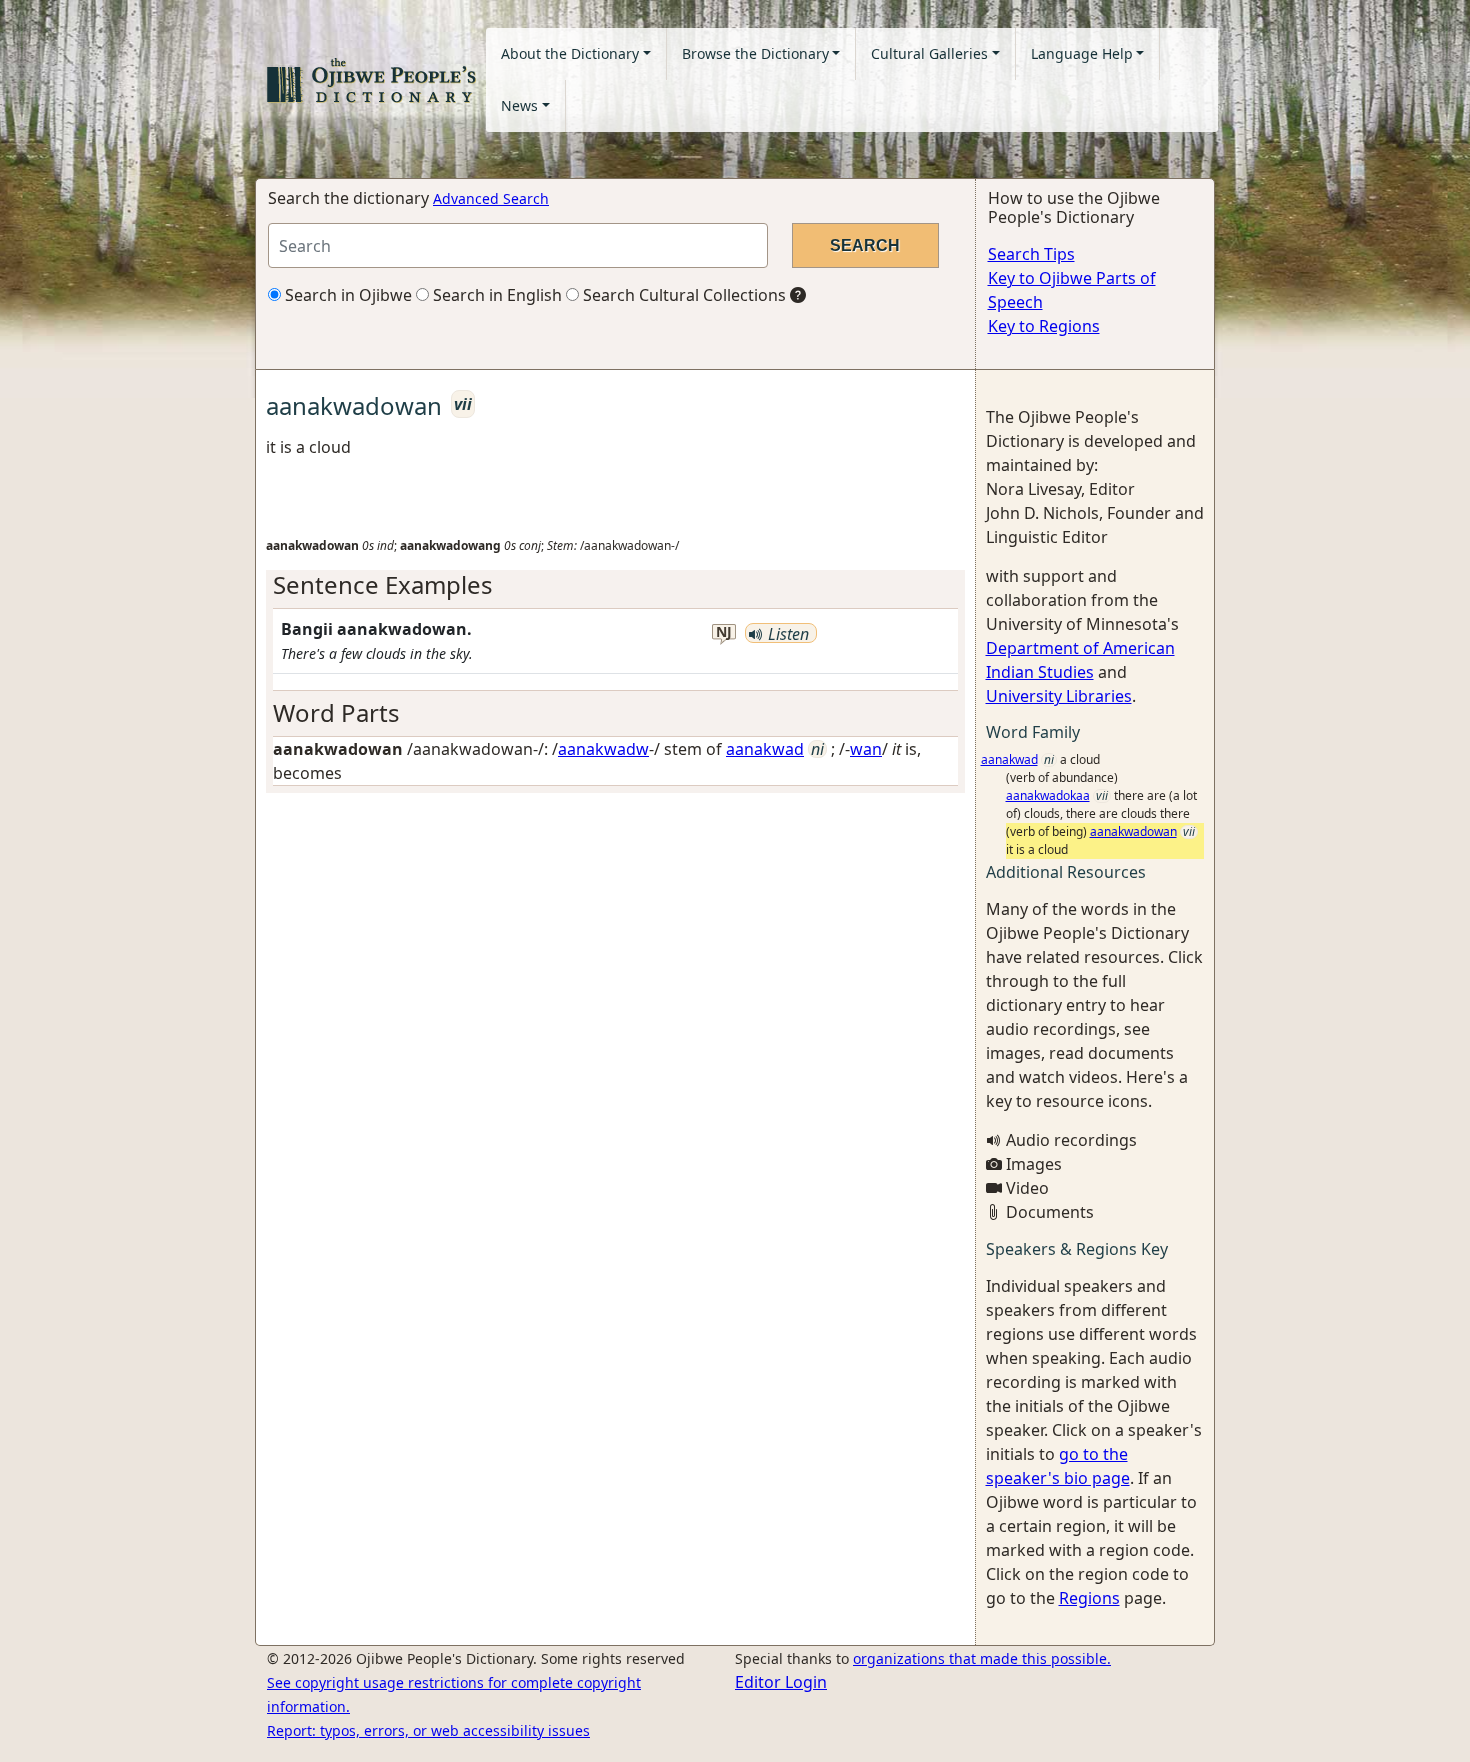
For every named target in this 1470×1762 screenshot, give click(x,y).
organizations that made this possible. (982, 1658)
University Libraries (1059, 696)
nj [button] (724, 632)
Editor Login (781, 1682)
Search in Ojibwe (346, 295)
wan (866, 749)
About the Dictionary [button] (570, 53)
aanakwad (765, 749)
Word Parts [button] (336, 712)
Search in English (495, 295)
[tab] (615, 585)
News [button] (519, 105)
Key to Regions (1044, 326)
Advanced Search (491, 198)
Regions (1089, 1598)
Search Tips (1031, 254)
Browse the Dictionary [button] (755, 53)
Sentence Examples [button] (383, 584)
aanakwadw (603, 749)
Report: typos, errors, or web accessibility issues (428, 1730)
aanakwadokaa (1048, 795)
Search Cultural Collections (682, 295)
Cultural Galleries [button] (929, 53)
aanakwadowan (1133, 831)
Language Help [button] (1082, 53)
